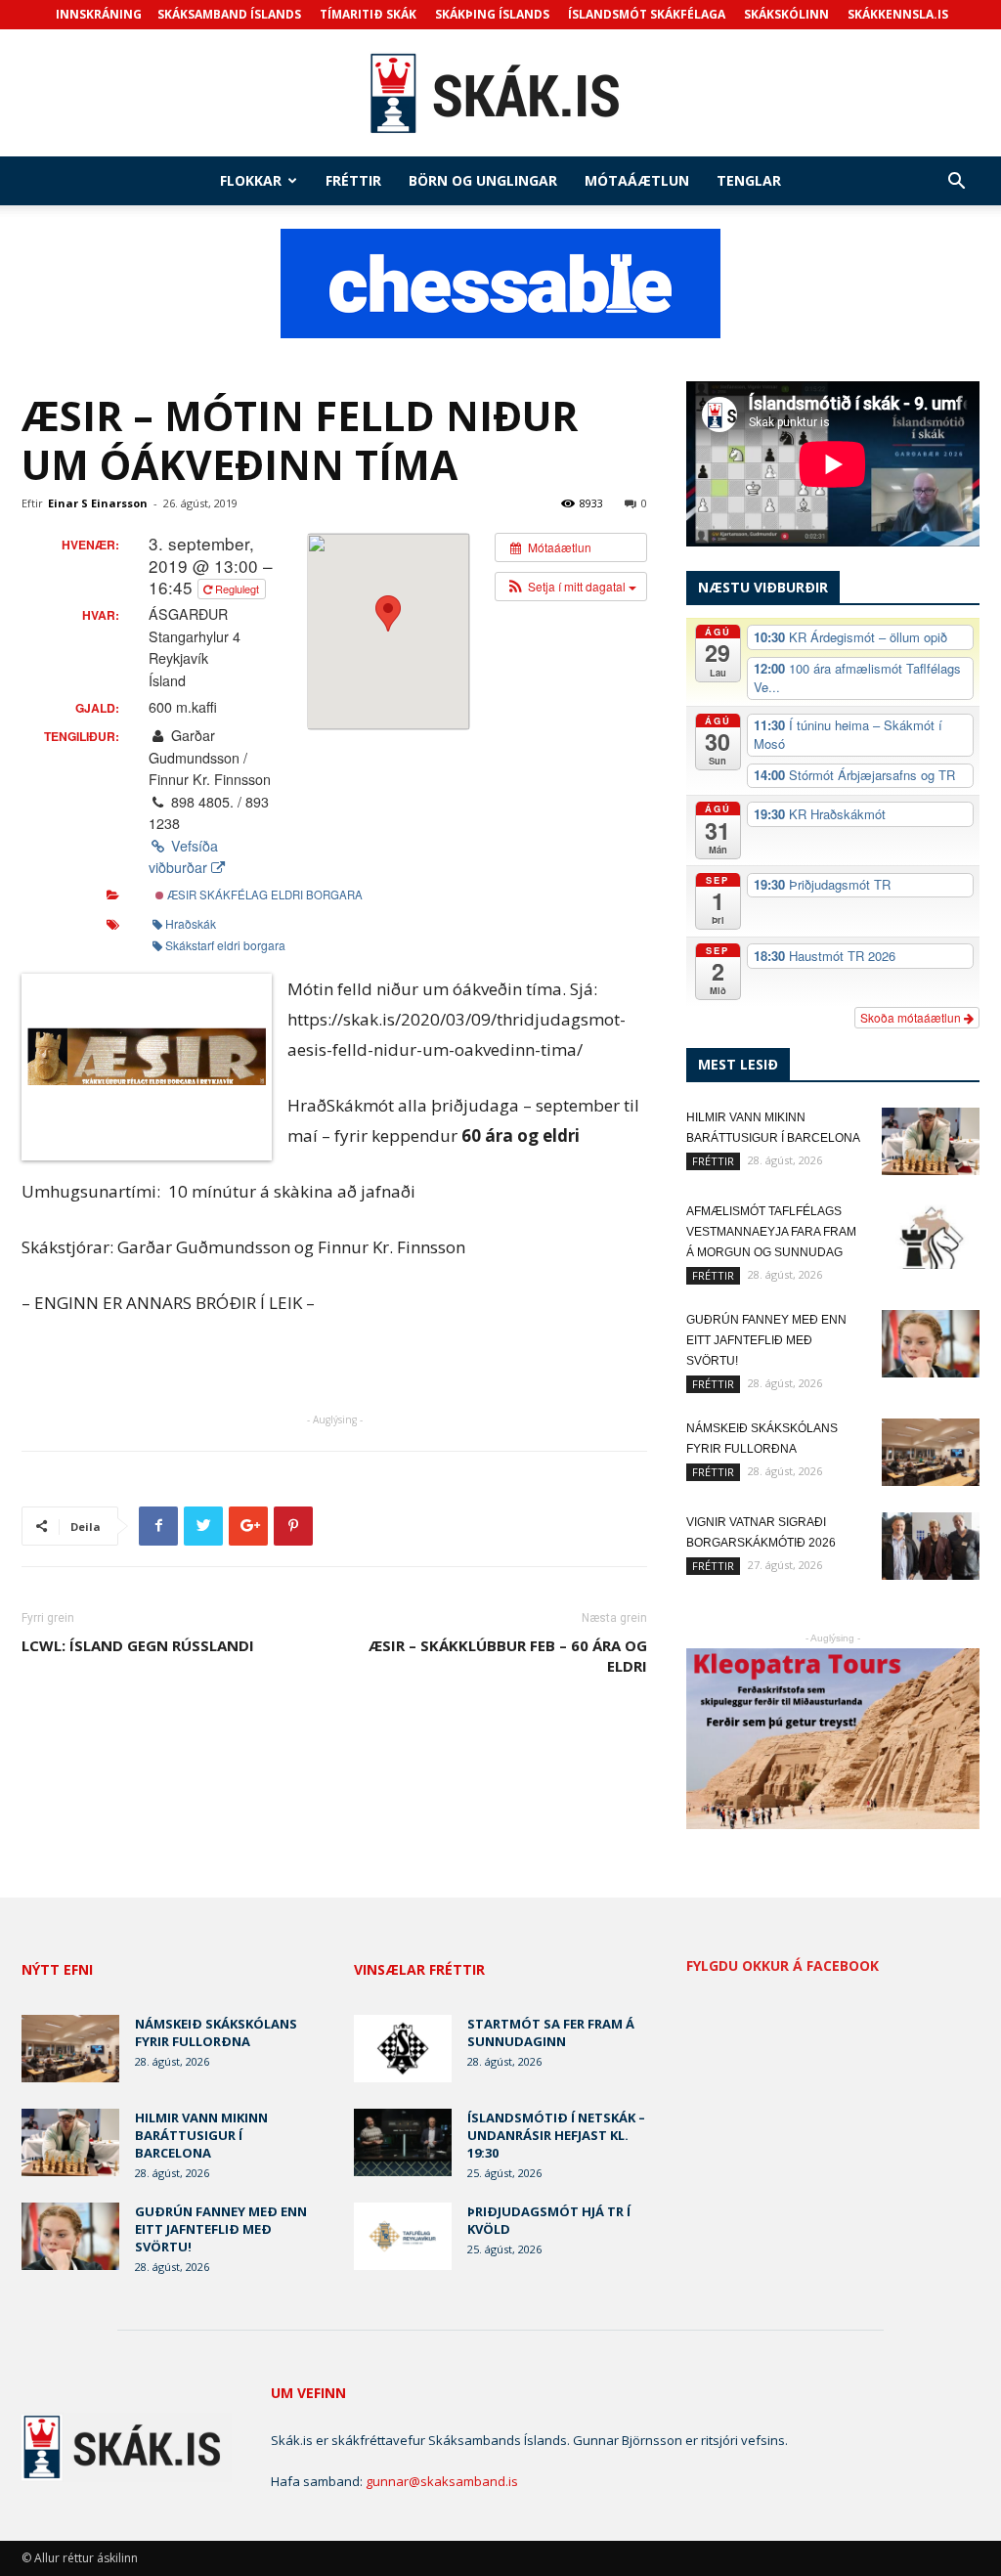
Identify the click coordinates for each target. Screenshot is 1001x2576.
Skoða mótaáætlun (912, 1017)
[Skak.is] (500, 94)
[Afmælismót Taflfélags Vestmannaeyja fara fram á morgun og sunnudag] (931, 1235)
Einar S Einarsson (98, 503)
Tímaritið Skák (368, 14)
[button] (956, 183)
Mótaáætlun (637, 180)
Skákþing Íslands (492, 14)
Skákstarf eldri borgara (225, 945)
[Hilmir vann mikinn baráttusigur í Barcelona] (931, 1141)
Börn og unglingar (483, 180)
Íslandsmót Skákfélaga (647, 14)
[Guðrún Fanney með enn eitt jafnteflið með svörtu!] (931, 1344)
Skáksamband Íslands (229, 14)
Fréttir (353, 180)
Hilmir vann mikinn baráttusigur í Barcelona (201, 2135)
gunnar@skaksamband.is (442, 2481)
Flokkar (251, 180)
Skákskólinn (786, 14)
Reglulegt (237, 589)
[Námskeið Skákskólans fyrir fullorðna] (931, 1452)
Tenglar (749, 180)
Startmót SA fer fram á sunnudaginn (551, 2032)
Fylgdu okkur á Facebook (783, 1966)
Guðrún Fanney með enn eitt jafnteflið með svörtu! (766, 1340)
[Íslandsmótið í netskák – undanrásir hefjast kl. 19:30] (403, 2142)
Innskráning (99, 14)
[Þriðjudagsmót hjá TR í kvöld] (403, 2236)
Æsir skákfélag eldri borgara (263, 895)
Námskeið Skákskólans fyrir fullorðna (216, 2032)
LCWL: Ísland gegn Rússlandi (138, 1645)
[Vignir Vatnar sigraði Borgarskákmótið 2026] (931, 1546)
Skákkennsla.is (898, 14)
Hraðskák (191, 923)
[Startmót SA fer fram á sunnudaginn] (403, 2049)
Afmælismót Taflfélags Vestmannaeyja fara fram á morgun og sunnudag (771, 1232)
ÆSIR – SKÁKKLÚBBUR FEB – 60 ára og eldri (508, 1656)
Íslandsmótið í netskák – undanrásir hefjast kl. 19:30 (556, 2135)
